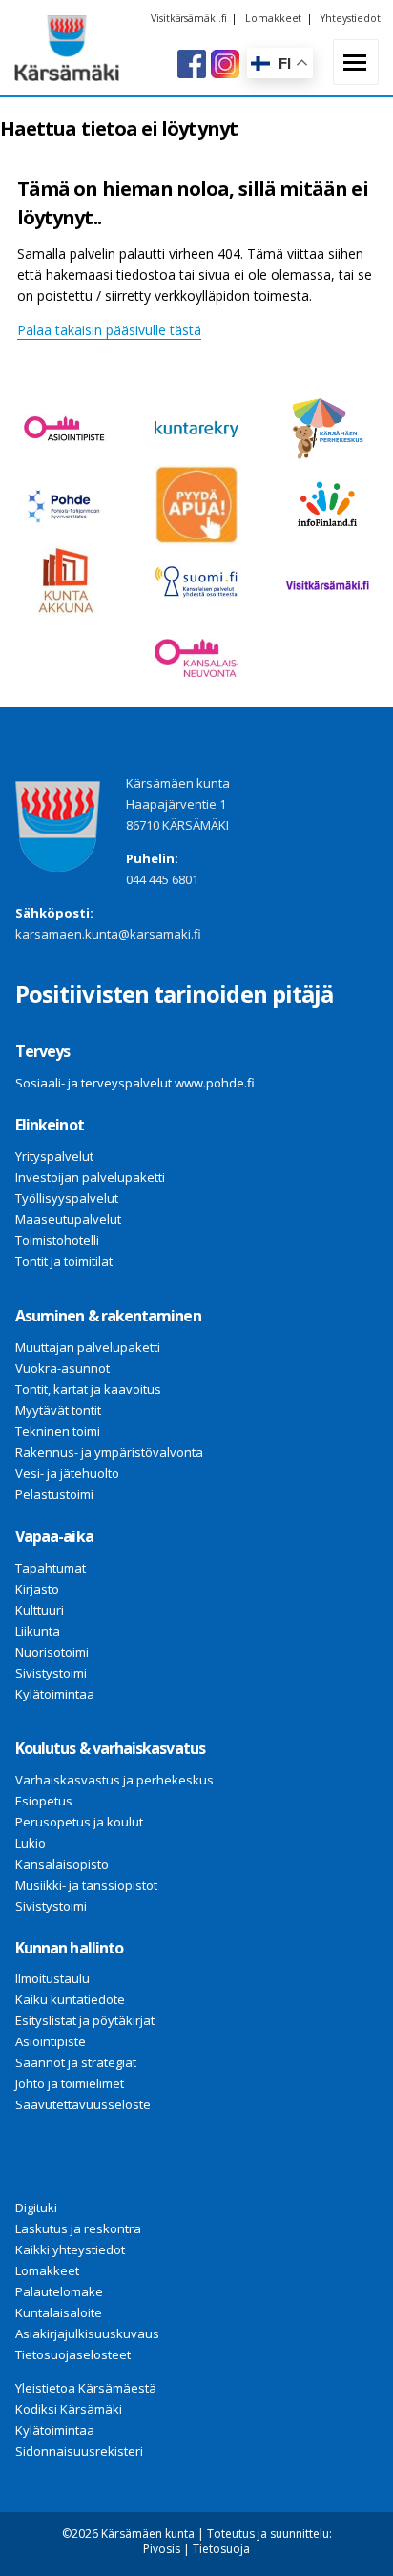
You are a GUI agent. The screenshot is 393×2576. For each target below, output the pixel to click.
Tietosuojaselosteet (73, 2354)
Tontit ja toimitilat (64, 1261)
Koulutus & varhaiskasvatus (110, 1748)
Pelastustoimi (54, 1494)
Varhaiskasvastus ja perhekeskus (114, 1780)
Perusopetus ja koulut (79, 1822)
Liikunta (38, 1631)
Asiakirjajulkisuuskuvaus (87, 2333)
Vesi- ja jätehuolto (67, 1473)
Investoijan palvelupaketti (90, 1177)
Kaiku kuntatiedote (70, 1999)
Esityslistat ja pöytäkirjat (85, 2020)
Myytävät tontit (58, 1410)
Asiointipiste (51, 2041)
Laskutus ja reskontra (78, 2228)
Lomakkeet (273, 18)
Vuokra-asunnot (62, 1368)
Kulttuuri (40, 1610)
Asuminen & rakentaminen (108, 1316)
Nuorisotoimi (52, 1652)
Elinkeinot (50, 1125)
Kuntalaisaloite (59, 2312)
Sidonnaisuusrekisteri (79, 2451)
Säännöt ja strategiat (76, 2062)
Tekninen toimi (58, 1431)
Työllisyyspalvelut (67, 1198)
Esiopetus (44, 1801)
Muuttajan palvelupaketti (88, 1347)
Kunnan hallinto (69, 1948)
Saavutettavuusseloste (83, 2104)
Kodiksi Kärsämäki (69, 2409)
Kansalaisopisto (62, 1864)
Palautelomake (59, 2291)
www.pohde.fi (215, 1083)
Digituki (36, 2207)
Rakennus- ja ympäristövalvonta (109, 1452)
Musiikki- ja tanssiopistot (86, 1885)
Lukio (31, 1843)
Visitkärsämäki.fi (188, 18)
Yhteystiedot (351, 18)
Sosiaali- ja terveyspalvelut (93, 1083)
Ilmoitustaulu (52, 1978)
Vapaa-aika (54, 1536)
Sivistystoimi (51, 1673)
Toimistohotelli (57, 1240)
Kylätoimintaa (55, 1694)
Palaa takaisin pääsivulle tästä (109, 330)
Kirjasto (37, 1589)
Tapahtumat (51, 1568)
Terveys (43, 1051)
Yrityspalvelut (54, 1156)
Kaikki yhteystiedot (70, 2249)
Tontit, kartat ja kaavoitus (88, 1389)
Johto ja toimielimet (70, 2083)
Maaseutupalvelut (68, 1219)
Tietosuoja (221, 2549)
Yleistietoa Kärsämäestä (86, 2388)
